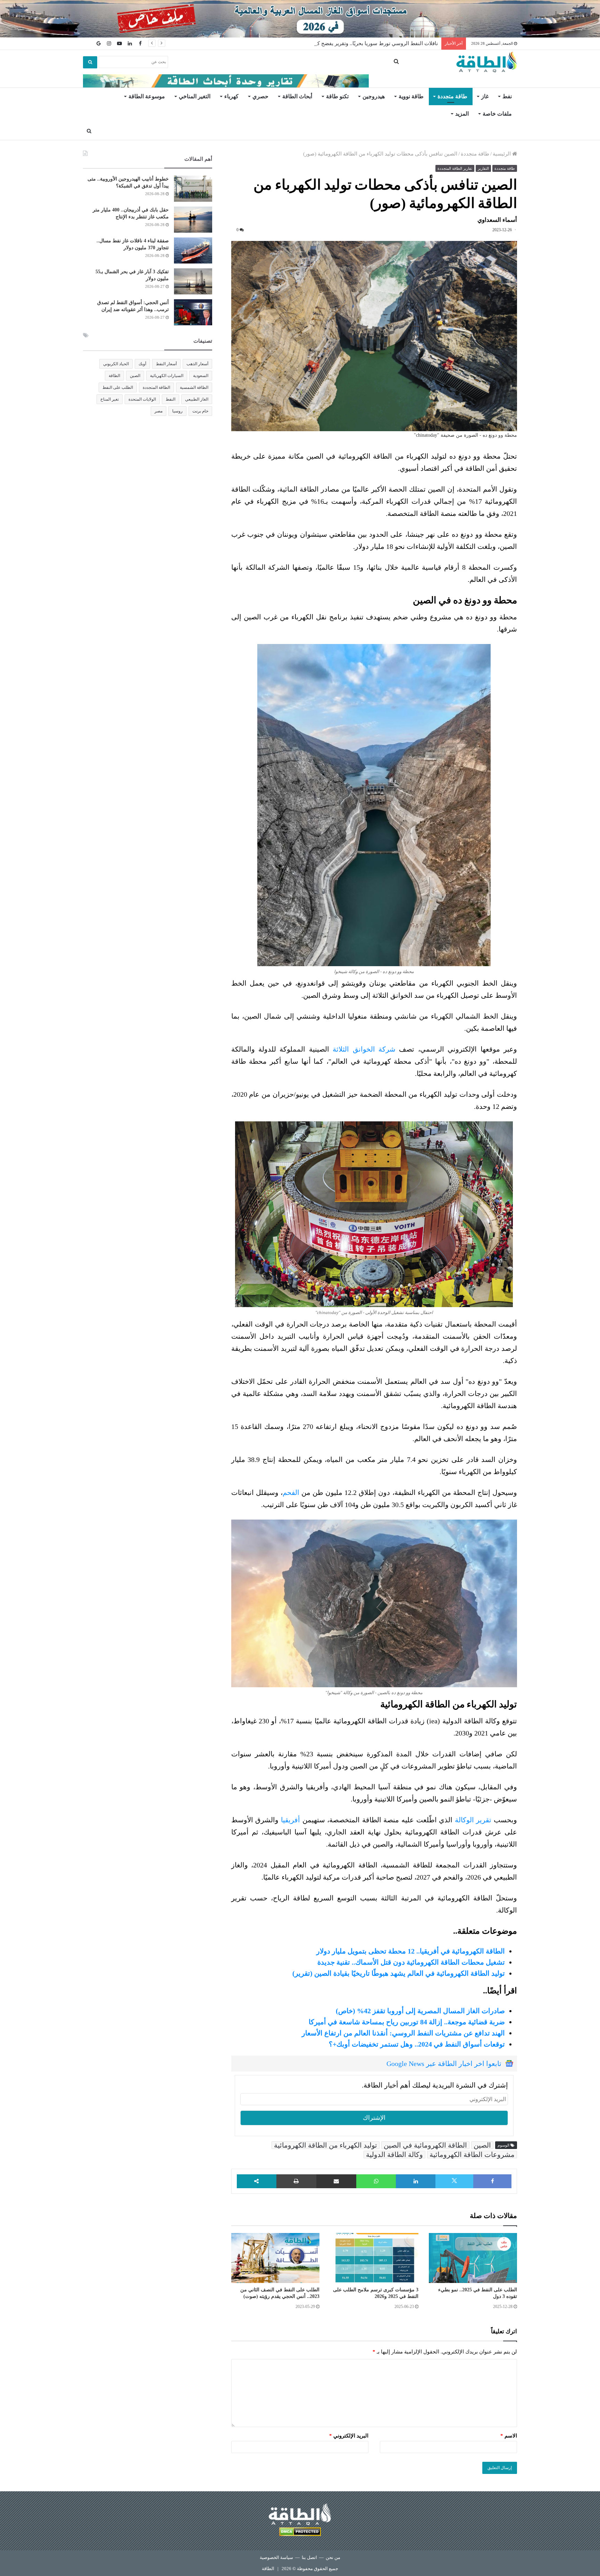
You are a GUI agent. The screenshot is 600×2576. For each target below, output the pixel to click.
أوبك (142, 364)
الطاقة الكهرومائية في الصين (425, 2145)
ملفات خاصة (497, 114)
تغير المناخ (110, 399)
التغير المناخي (195, 96)
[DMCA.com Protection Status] (300, 2533)
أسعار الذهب (197, 364)
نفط (507, 96)
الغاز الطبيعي (197, 399)
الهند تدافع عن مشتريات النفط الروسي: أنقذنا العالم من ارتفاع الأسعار (403, 2033)
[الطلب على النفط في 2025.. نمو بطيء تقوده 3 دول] (473, 2258)
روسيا (177, 411)
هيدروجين (374, 96)
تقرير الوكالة (474, 1820)
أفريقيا (290, 1820)
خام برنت (200, 411)
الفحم (291, 1492)
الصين (482, 2145)
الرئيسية (502, 154)
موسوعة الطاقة (147, 96)
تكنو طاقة (337, 96)
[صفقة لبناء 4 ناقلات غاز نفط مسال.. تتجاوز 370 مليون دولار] (193, 250)
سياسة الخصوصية (276, 2557)
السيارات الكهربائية (167, 376)
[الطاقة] (487, 62)
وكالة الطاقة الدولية (394, 2155)
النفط (170, 399)
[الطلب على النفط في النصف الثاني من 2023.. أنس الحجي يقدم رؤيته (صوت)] (275, 2258)
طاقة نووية (411, 96)
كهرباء (231, 96)
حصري (260, 96)
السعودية (201, 376)
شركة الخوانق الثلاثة (364, 1049)
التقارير (483, 168)
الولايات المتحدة (142, 399)
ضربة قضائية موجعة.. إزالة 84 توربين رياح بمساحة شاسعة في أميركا (407, 2022)
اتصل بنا (309, 2557)
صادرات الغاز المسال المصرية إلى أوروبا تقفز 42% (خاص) (420, 2011)
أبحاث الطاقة (297, 96)
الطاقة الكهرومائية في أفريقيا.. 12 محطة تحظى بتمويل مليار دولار (411, 1951)
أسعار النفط (166, 364)
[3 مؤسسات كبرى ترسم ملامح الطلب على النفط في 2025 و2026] (374, 2258)
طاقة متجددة (452, 96)
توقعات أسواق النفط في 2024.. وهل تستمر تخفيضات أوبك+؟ (417, 2044)
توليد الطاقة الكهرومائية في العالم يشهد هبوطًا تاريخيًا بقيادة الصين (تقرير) (399, 1973)
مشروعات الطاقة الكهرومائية (472, 2155)
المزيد (462, 114)
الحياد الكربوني (116, 364)
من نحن (333, 2557)
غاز (485, 96)
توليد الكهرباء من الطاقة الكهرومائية (326, 2145)
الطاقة (114, 376)
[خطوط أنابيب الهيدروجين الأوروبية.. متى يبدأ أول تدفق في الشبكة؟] (193, 189)
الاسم (509, 2436)
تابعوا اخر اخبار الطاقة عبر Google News (444, 2064)
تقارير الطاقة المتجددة (455, 168)
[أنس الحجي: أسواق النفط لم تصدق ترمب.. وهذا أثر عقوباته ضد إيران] (193, 312)
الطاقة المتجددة (156, 387)
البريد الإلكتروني (349, 2436)
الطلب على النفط (118, 387)
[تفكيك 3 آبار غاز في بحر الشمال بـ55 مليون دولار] (193, 281)
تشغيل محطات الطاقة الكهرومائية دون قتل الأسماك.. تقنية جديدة (411, 1962)
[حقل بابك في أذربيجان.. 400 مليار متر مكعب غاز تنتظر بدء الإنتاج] (193, 220)
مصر (159, 411)
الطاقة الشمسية (194, 387)
